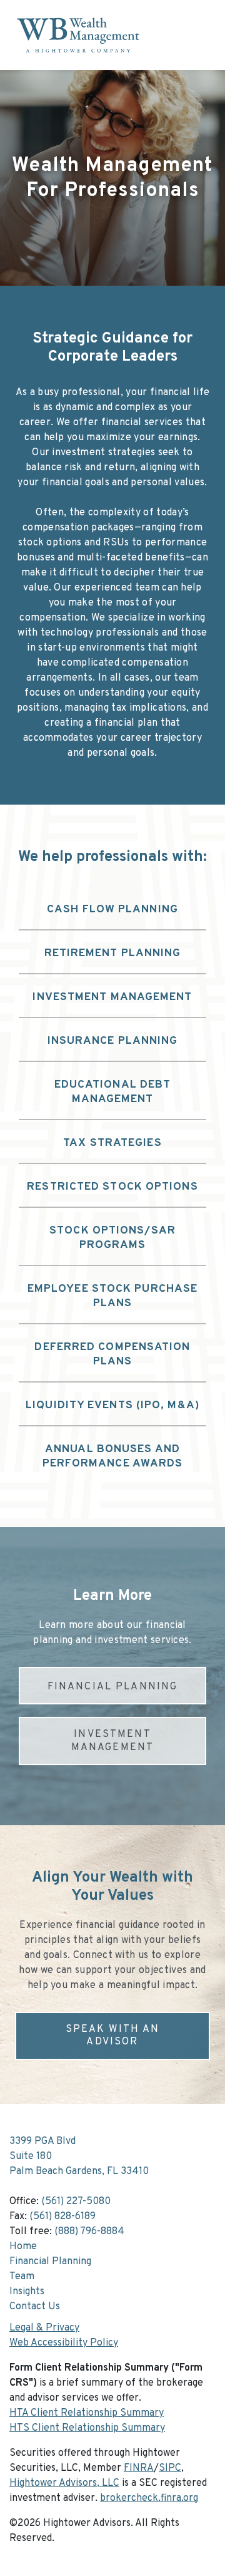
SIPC (170, 2468)
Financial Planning (50, 2262)
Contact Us (35, 2307)
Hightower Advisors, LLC (64, 2483)
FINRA (139, 2468)
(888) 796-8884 (89, 2232)
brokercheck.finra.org (149, 2498)
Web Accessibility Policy (64, 2343)
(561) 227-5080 (76, 2202)
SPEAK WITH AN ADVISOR (113, 2036)
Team (22, 2277)
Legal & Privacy (44, 2328)
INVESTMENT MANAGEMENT (113, 1741)
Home (23, 2247)
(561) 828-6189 (62, 2217)
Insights (27, 2292)
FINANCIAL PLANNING (113, 1687)
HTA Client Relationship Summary (87, 2413)
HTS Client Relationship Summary (87, 2428)
